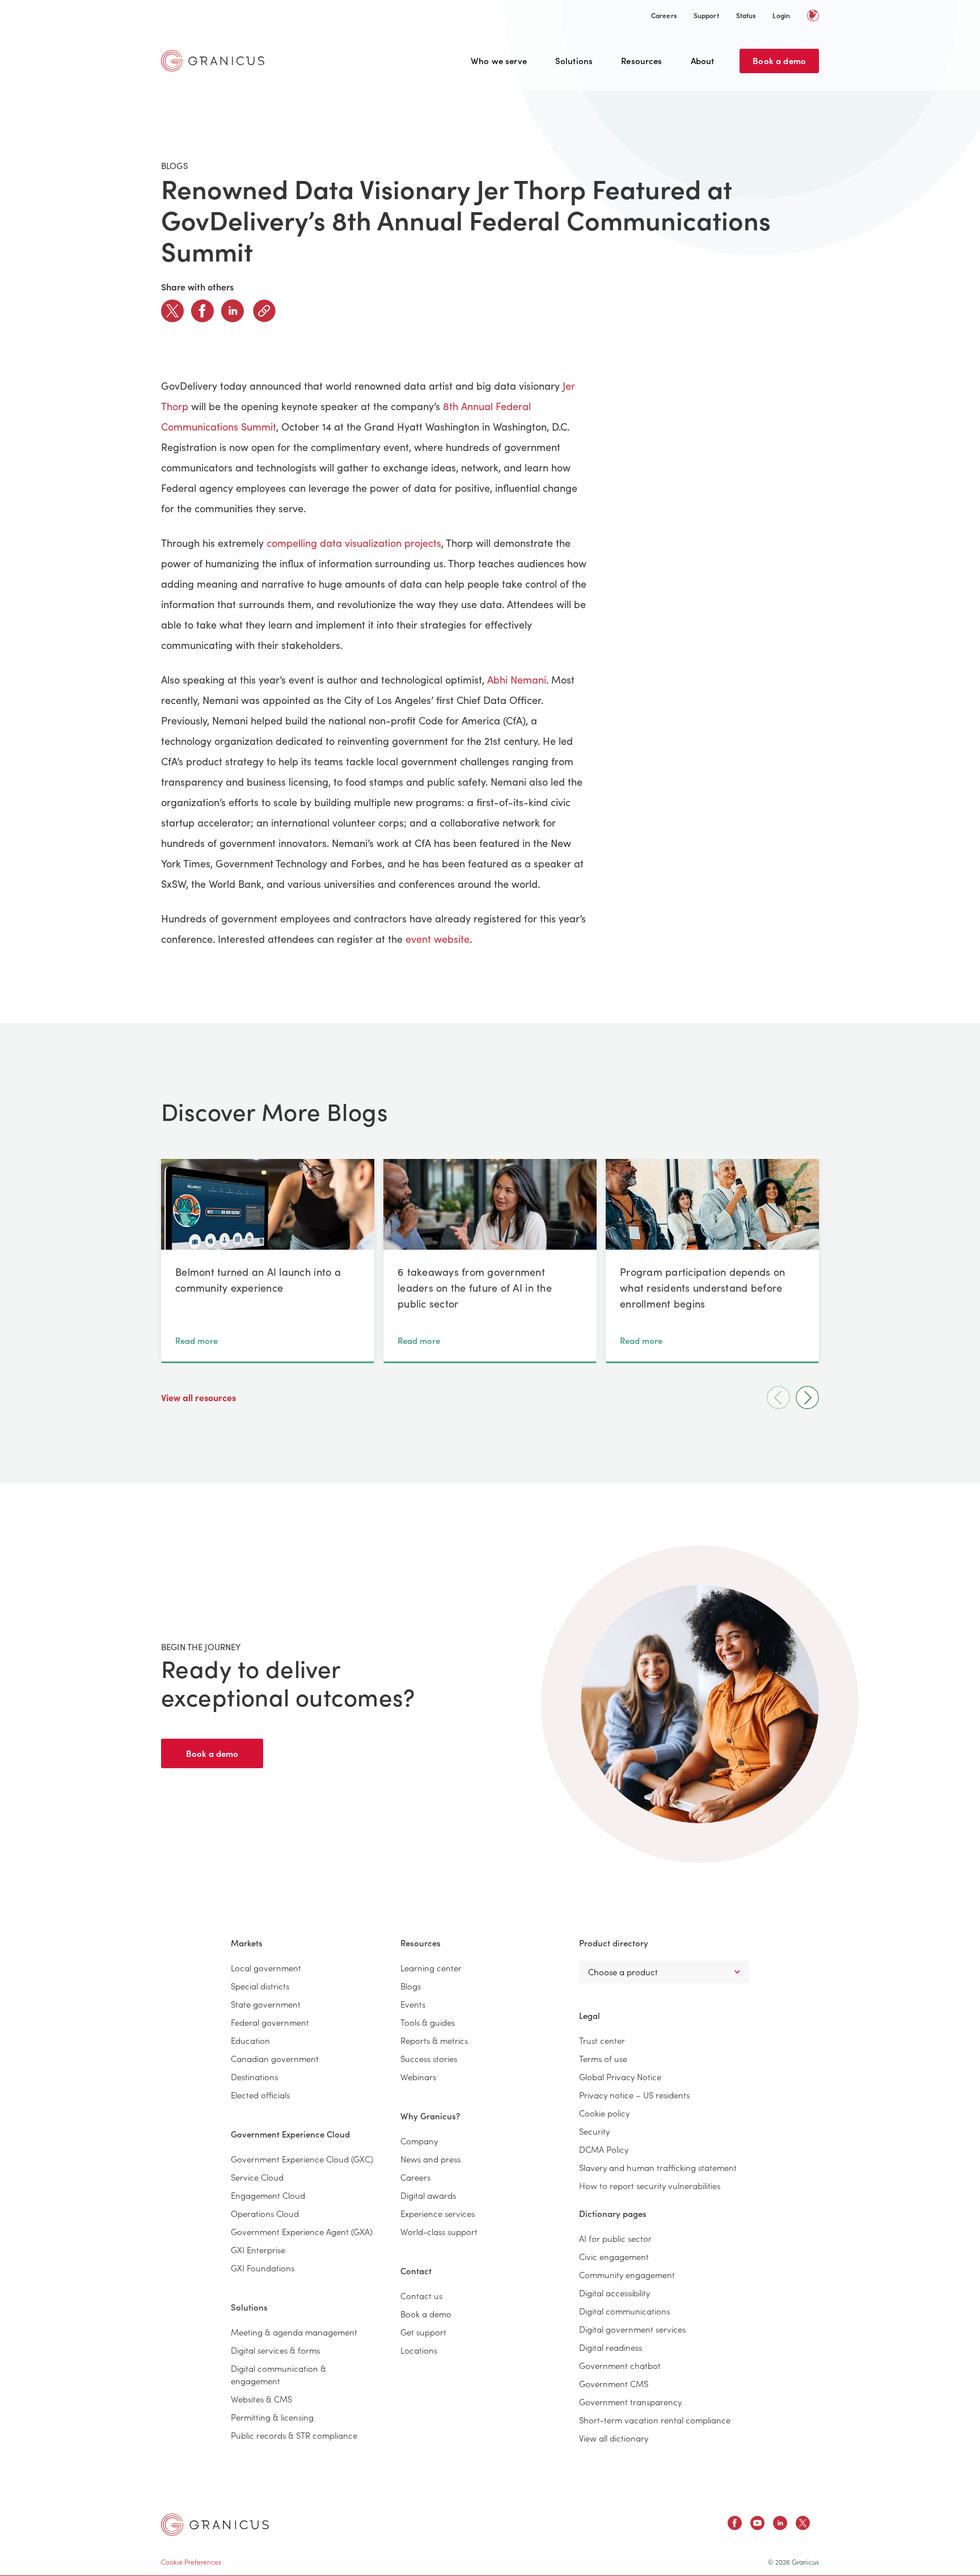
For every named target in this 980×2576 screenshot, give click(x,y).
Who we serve (499, 60)
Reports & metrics (434, 2040)
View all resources (200, 1397)
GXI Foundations (263, 2268)
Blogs (411, 1986)
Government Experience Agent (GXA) (302, 2231)
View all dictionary (614, 2438)
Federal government (270, 2022)
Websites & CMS (261, 2399)
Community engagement (627, 2274)
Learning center (431, 1968)
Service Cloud (257, 2177)
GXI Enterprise (258, 2250)
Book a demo (779, 60)
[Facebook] (202, 311)
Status (746, 15)
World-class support (439, 2231)
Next (807, 1397)
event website (438, 939)
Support (706, 15)
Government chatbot (620, 2365)
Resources (641, 60)
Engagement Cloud (268, 2195)
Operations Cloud (265, 2213)
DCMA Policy (604, 2149)
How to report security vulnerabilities (650, 2185)
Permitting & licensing (272, 2417)
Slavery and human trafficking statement (658, 2167)
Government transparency (630, 2402)
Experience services (438, 2213)
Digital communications (624, 2311)
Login (781, 15)
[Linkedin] (233, 311)
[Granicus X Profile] (803, 2525)
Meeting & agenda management (294, 2332)
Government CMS (614, 2383)
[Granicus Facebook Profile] (735, 2525)
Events (413, 2004)
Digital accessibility (614, 2293)
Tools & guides (428, 2022)
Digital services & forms (275, 2350)
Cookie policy (604, 2113)
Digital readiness (611, 2347)
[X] (172, 311)
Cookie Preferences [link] (191, 2562)
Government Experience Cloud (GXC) (302, 2159)
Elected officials (260, 2095)
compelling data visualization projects (354, 543)
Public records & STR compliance (294, 2435)
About (703, 60)
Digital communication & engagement (278, 2374)
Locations (419, 2350)
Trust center (602, 2040)
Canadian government (275, 2058)
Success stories (429, 2058)
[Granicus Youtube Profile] (757, 2525)
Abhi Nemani (517, 680)
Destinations (254, 2077)
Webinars (418, 2077)
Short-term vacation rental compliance (655, 2420)
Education (250, 2040)
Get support (423, 2332)
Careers (664, 15)
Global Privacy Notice (620, 2077)
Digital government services (632, 2329)
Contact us (421, 2295)
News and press (430, 2159)
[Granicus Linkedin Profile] (780, 2525)
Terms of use (603, 2058)
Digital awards (428, 2195)
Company (419, 2141)
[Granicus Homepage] (216, 61)
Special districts (260, 1986)
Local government (266, 1968)
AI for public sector (615, 2238)
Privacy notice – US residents (634, 2095)
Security (594, 2131)
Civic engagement (614, 2256)
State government (266, 2004)
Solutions (574, 60)
